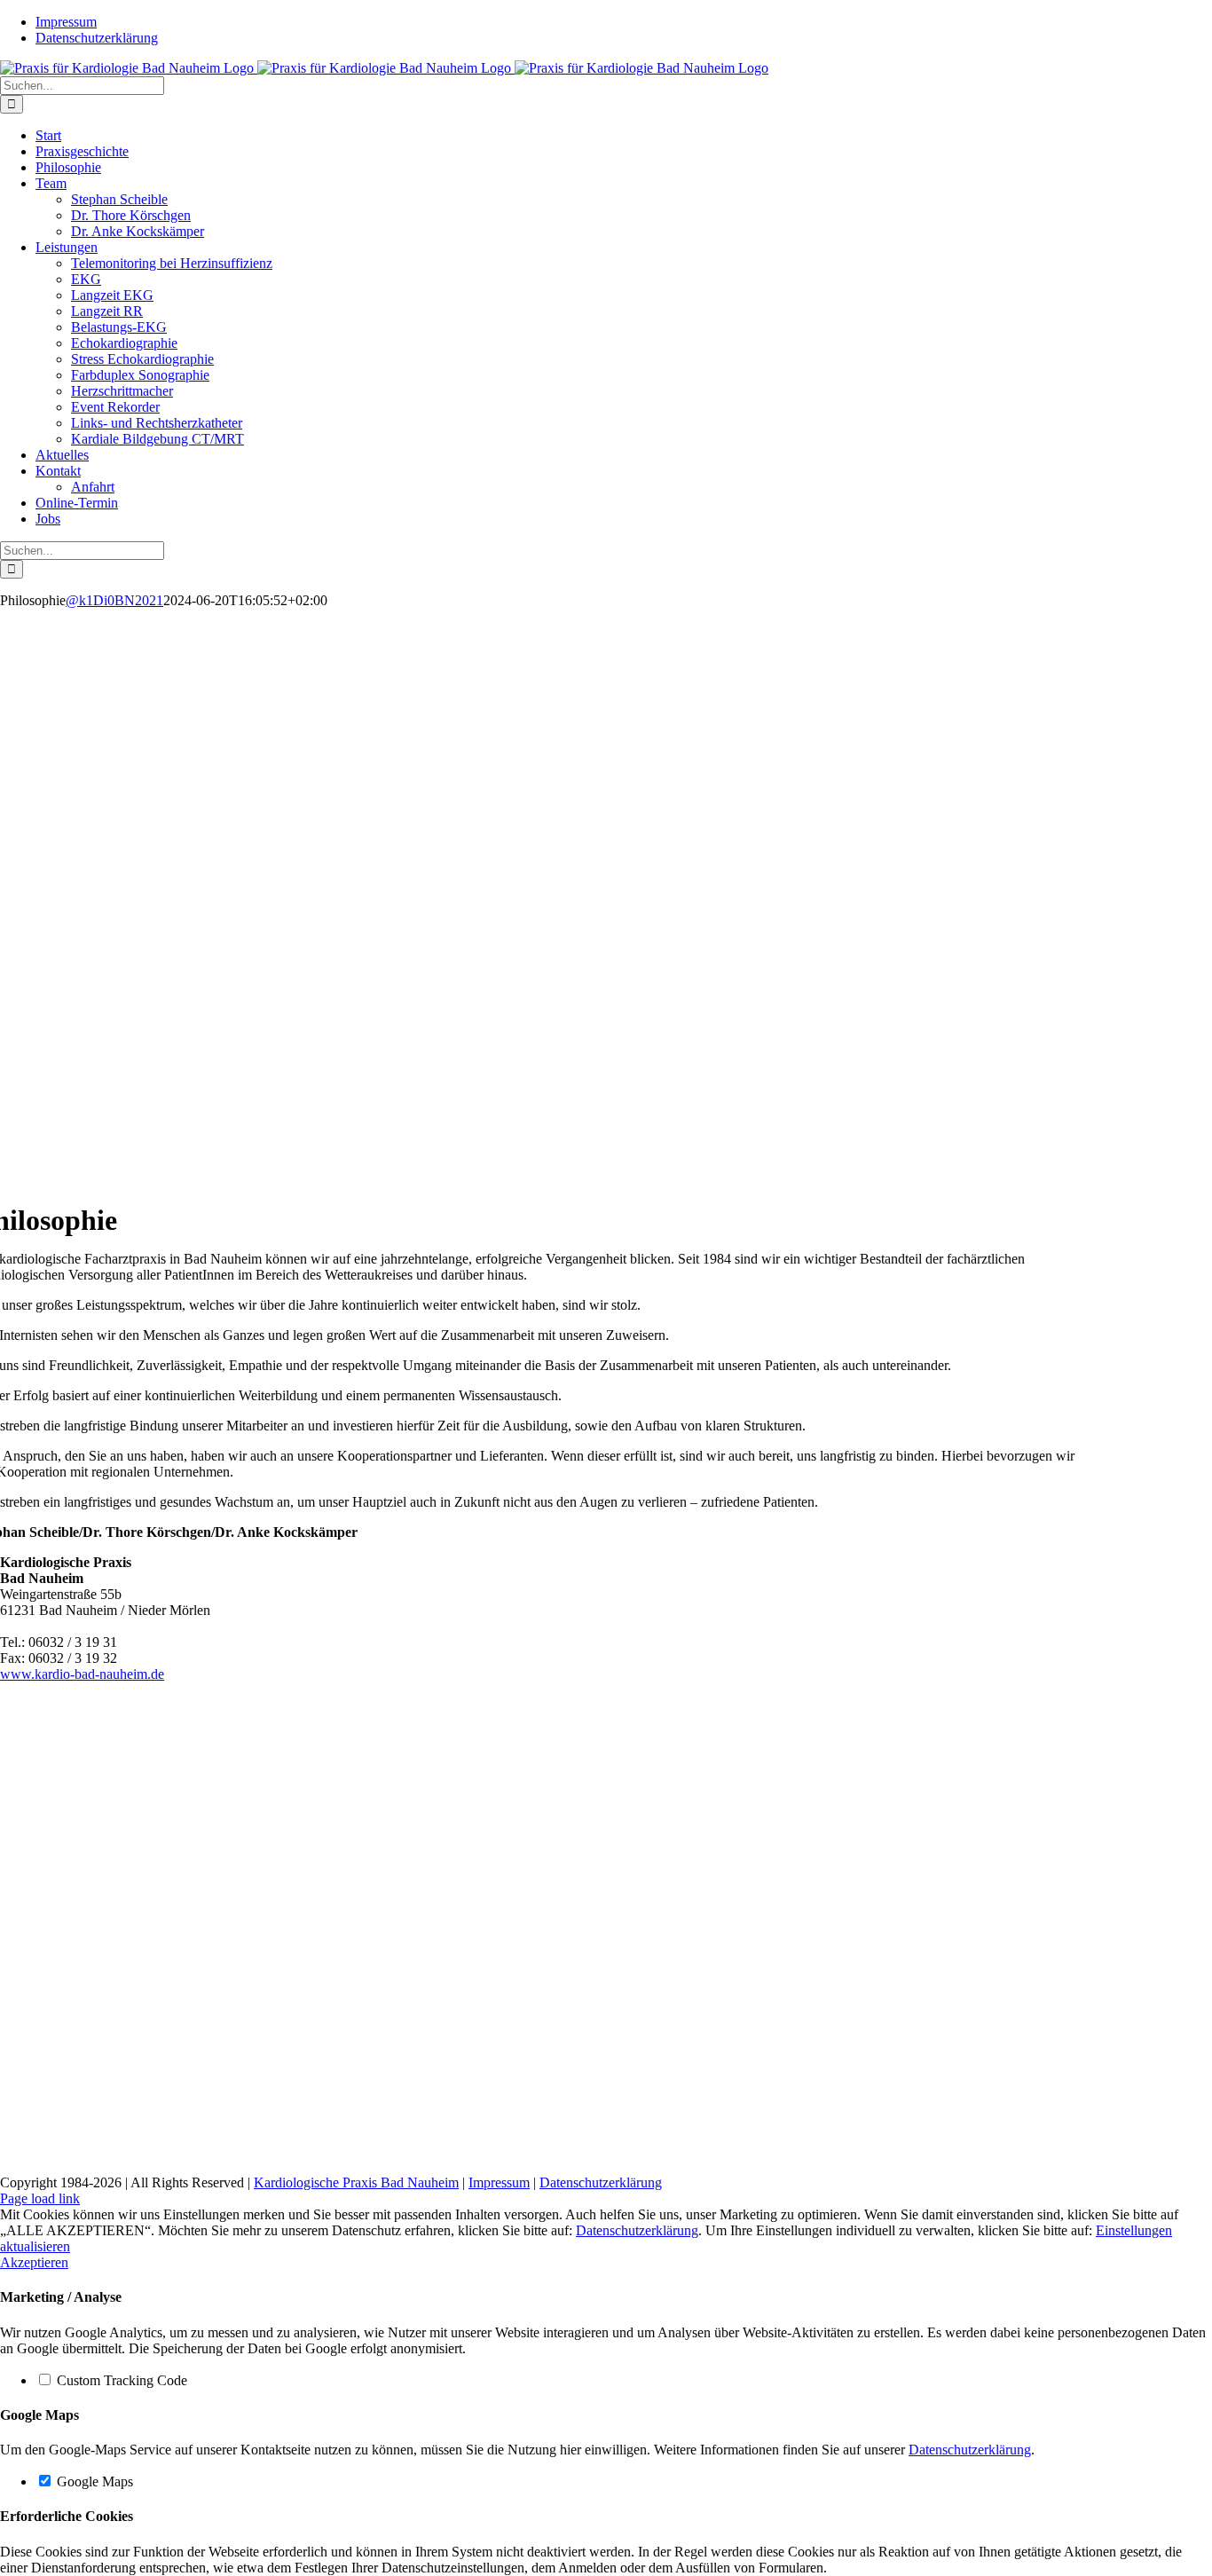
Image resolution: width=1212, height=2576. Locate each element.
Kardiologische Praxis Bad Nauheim (356, 2182)
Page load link (40, 2198)
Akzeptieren (34, 2262)
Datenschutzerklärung (601, 2182)
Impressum (499, 2182)
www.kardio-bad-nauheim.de (82, 1674)
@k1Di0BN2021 (114, 600)
